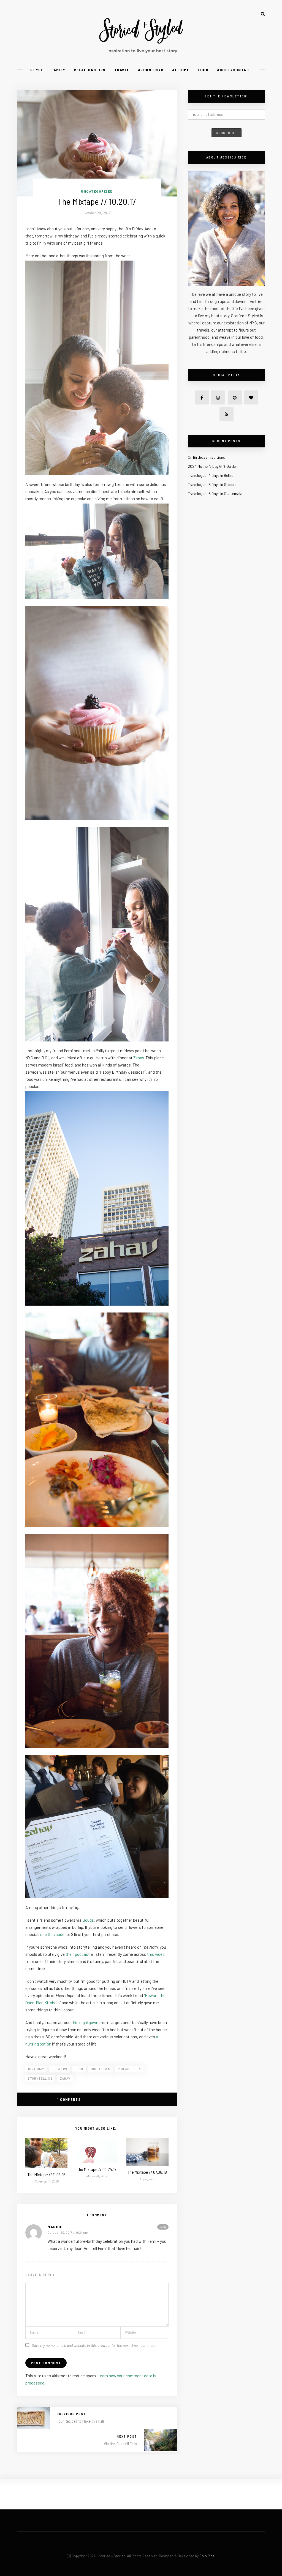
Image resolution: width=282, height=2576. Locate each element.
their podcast (78, 1954)
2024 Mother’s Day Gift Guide (212, 466)
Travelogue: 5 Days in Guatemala (215, 493)
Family (58, 70)
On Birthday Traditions (206, 457)
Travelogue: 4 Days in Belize (211, 475)
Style (37, 70)
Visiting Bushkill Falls (120, 2444)
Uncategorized (97, 191)
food (79, 2069)
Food (203, 70)
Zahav (139, 1058)
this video (156, 1954)
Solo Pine (207, 2556)
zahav (65, 2078)
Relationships (90, 70)
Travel (122, 70)
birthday (36, 2069)
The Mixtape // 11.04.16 (47, 2174)
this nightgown (85, 2022)
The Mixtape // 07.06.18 (147, 2172)
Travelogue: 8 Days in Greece (212, 484)
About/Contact (234, 70)
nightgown (101, 2069)
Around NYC (151, 70)
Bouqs (88, 1920)
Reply (163, 2227)
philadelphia (129, 2069)
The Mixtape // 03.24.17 (97, 2169)
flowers (59, 2069)
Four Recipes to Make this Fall (80, 2421)
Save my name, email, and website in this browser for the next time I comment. (94, 2345)
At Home (181, 70)
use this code (52, 1934)
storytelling (40, 2078)
